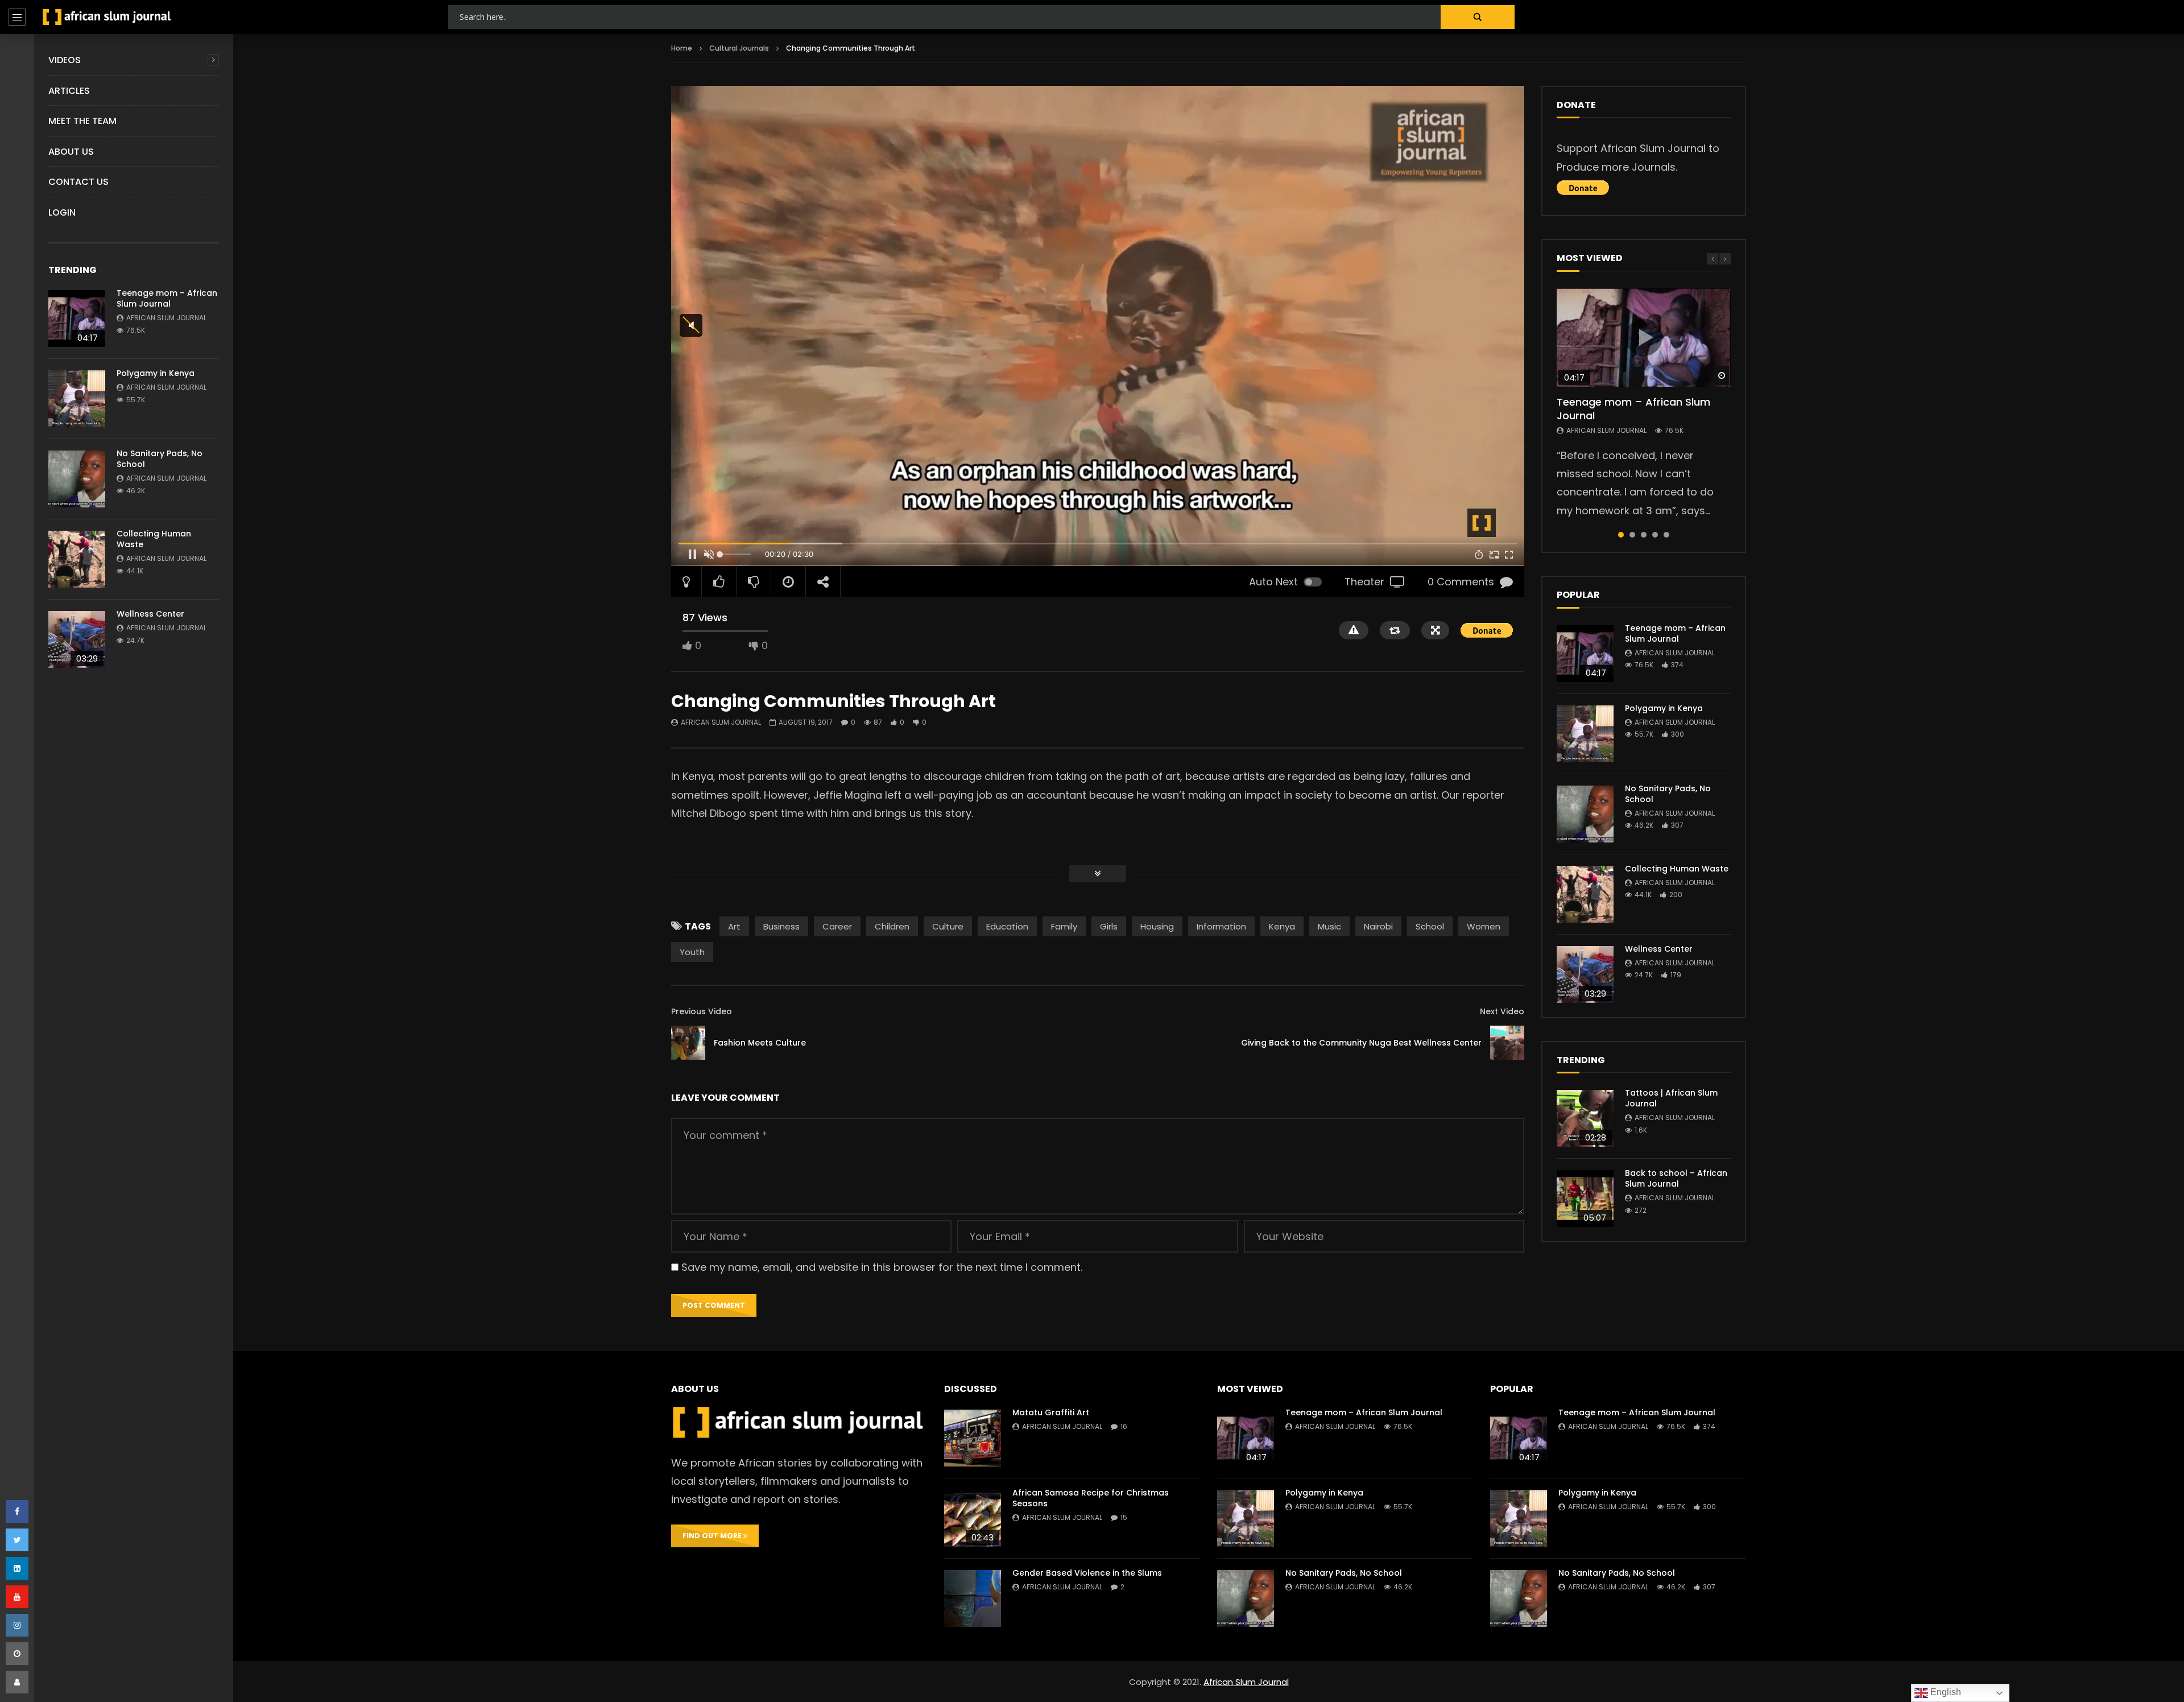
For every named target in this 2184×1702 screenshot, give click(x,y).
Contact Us (78, 182)
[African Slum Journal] (107, 17)
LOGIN (62, 212)
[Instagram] (17, 1625)
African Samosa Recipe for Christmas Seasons (1091, 1498)
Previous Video (702, 1011)
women (1484, 926)
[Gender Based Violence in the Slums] (973, 1598)
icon (1644, 337)
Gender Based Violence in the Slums (1087, 1573)
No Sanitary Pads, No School (160, 459)
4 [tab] (1655, 535)
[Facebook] (17, 1511)
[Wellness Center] (77, 639)
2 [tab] (1632, 535)
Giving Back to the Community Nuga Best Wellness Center (1361, 1043)
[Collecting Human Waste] (77, 559)
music (1329, 926)
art (734, 926)
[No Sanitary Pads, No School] (77, 479)
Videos (65, 60)
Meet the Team (82, 121)
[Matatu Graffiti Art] (973, 1438)
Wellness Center (150, 614)
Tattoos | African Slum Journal (1671, 1098)
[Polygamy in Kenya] (77, 399)
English (1945, 1692)
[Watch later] (17, 1654)
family (1064, 926)
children (892, 926)
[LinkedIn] (17, 1568)
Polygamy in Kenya (156, 373)
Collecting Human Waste (154, 539)
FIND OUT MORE (713, 1536)
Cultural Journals (739, 48)
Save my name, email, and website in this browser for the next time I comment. (882, 1267)
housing (1157, 926)
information (1221, 926)
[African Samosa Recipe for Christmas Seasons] (973, 1518)
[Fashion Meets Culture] (688, 1043)
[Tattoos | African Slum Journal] (1585, 1118)
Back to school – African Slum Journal (1676, 1178)
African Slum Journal (166, 318)
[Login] (17, 1682)
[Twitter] (17, 1540)
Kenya (1282, 926)
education (1007, 926)
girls (1109, 926)
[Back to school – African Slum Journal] (1585, 1199)
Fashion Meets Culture (760, 1043)
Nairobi (1378, 926)
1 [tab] (1621, 535)
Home (682, 48)
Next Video (1502, 1011)
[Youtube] (17, 1597)
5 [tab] (1666, 535)
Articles (69, 91)
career (837, 926)
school (1430, 926)
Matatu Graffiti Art (1051, 1412)
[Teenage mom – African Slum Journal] (77, 319)
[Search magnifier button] (1478, 17)
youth (692, 952)
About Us (71, 152)
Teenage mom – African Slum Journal (167, 298)
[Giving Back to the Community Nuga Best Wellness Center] (1507, 1043)
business (781, 926)
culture (948, 926)
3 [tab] (1644, 535)
